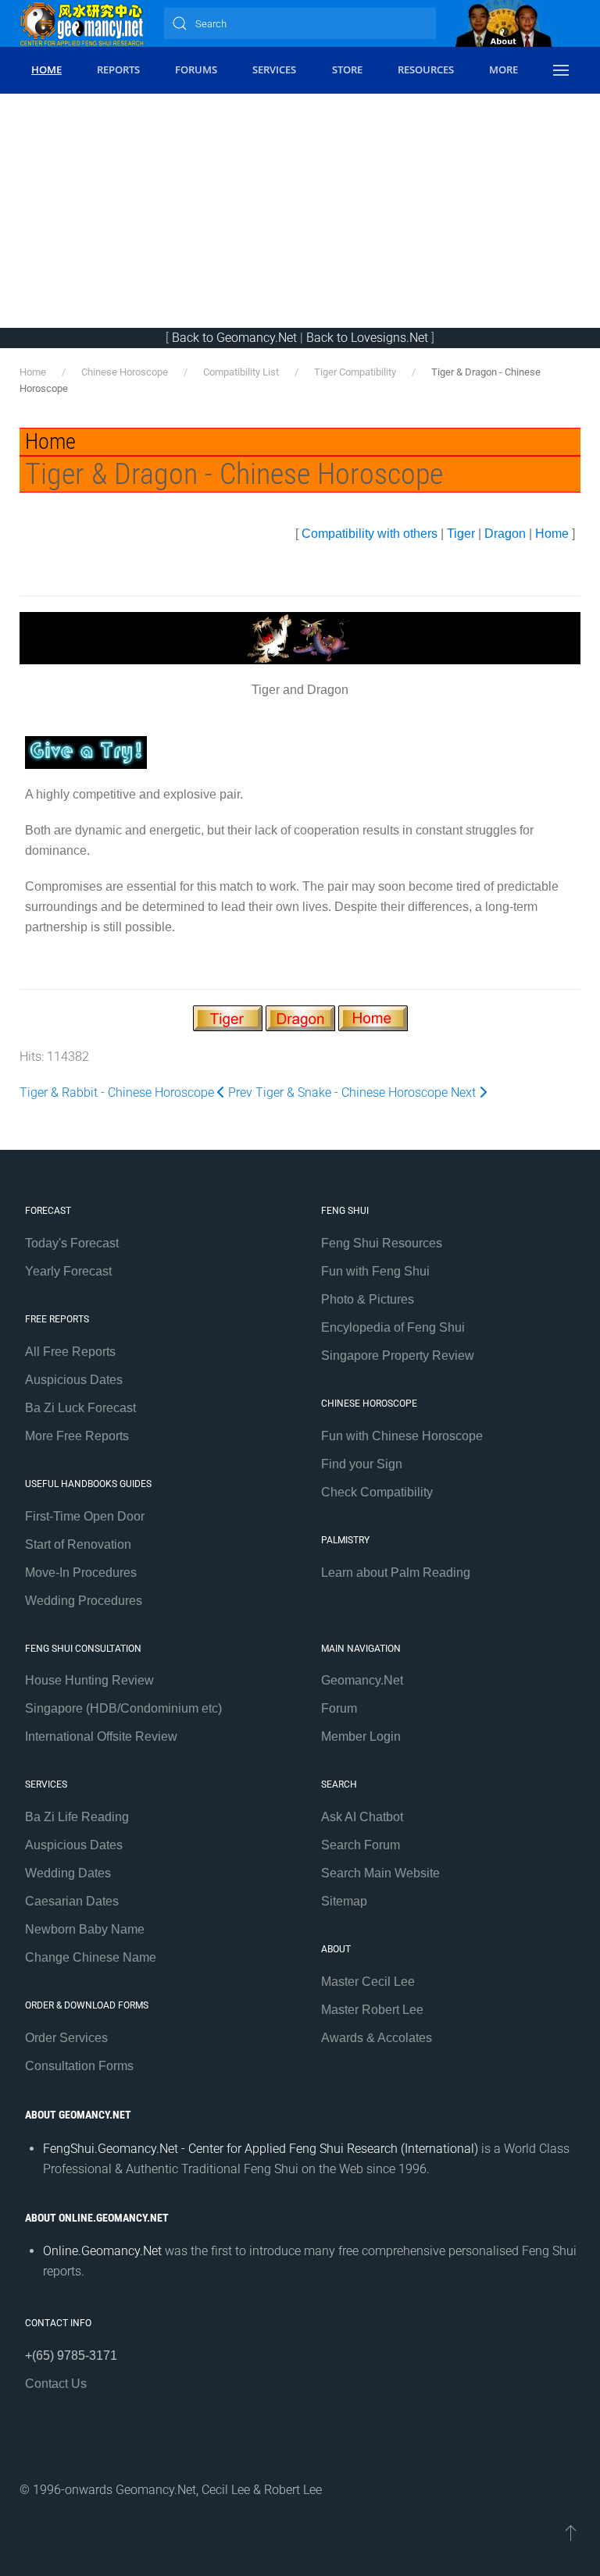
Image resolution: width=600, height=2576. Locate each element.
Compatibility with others (370, 534)
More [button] (504, 69)
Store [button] (347, 69)
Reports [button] (118, 69)
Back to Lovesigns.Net (367, 338)
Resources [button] (426, 69)
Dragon (505, 534)
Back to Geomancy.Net (234, 338)
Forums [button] (196, 69)
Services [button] (274, 69)
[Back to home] (82, 23)
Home (552, 534)
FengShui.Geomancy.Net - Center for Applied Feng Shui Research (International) (261, 2149)
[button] (561, 70)
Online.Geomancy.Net (102, 2251)
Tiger (461, 534)
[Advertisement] (300, 211)
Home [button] (46, 69)
